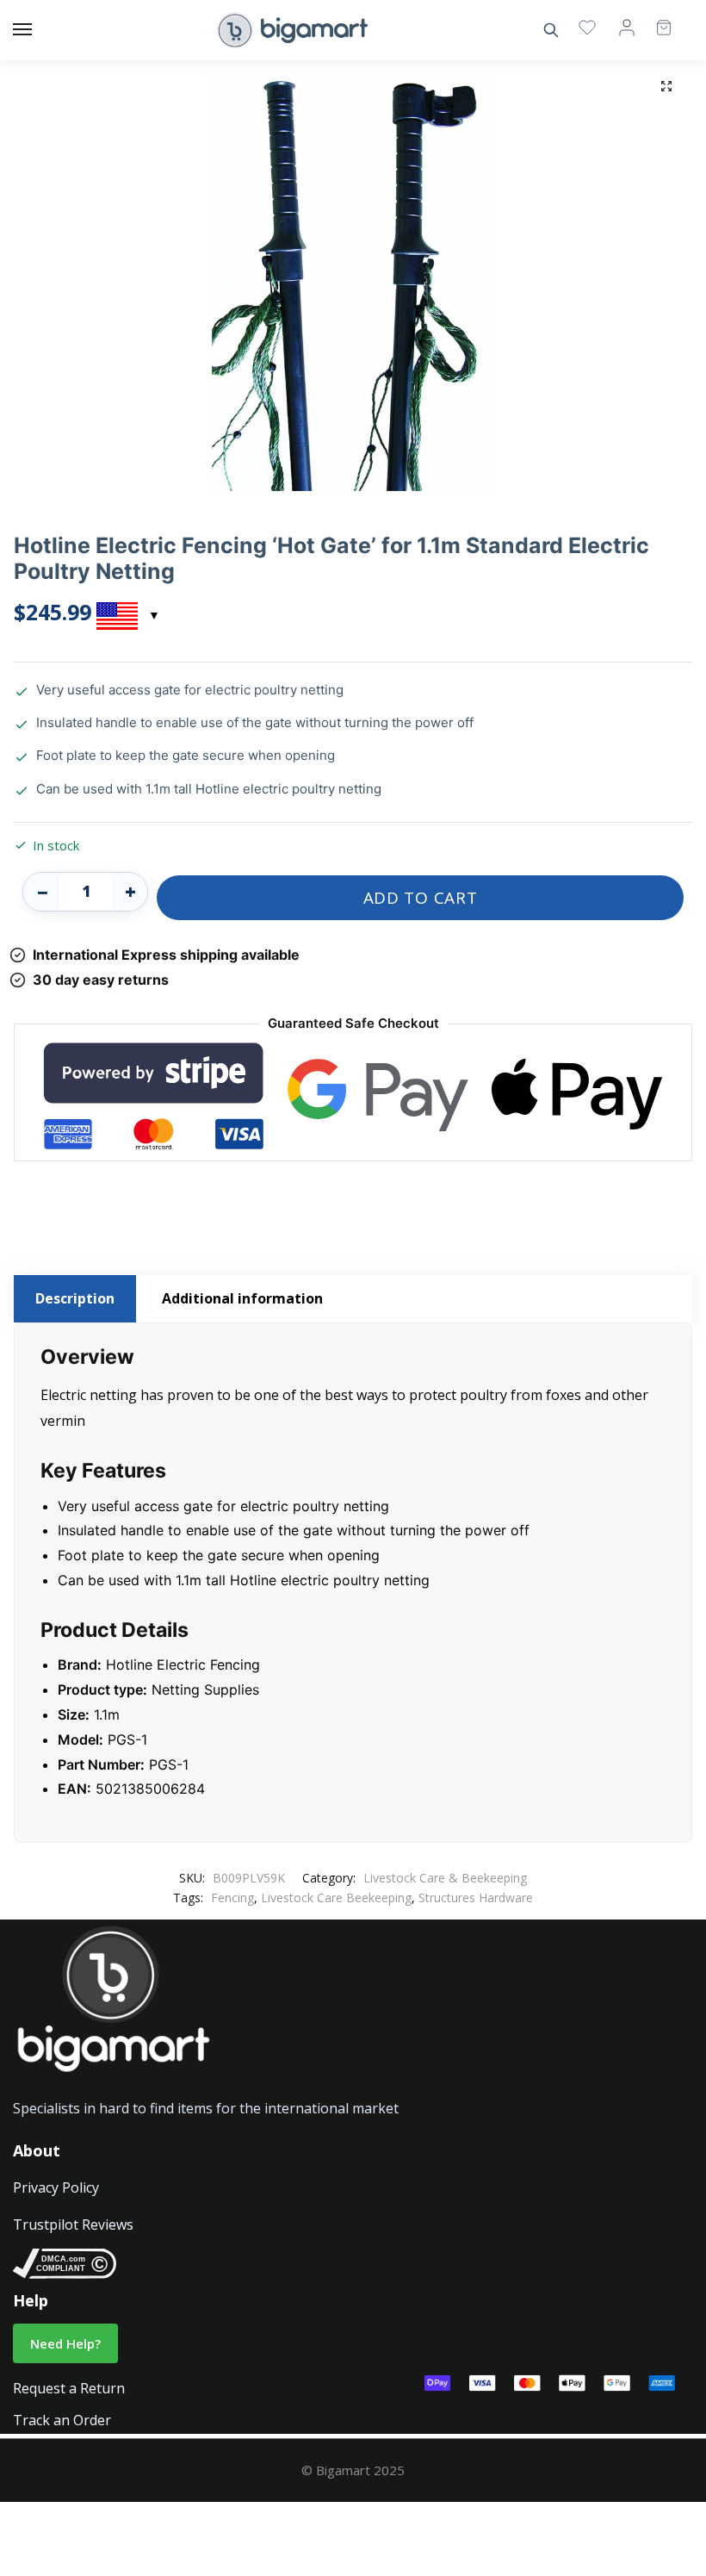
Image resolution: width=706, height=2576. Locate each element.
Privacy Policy (56, 2187)
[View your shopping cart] (655, 20)
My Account (627, 27)
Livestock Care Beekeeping (336, 1898)
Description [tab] (75, 1298)
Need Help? (65, 2343)
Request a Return (69, 2388)
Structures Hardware (476, 1898)
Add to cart (421, 898)
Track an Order (62, 2420)
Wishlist (587, 27)
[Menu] (39, 30)
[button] (666, 86)
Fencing (232, 1898)
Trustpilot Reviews (73, 2224)
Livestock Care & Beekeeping (445, 1878)
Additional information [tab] (242, 1298)
